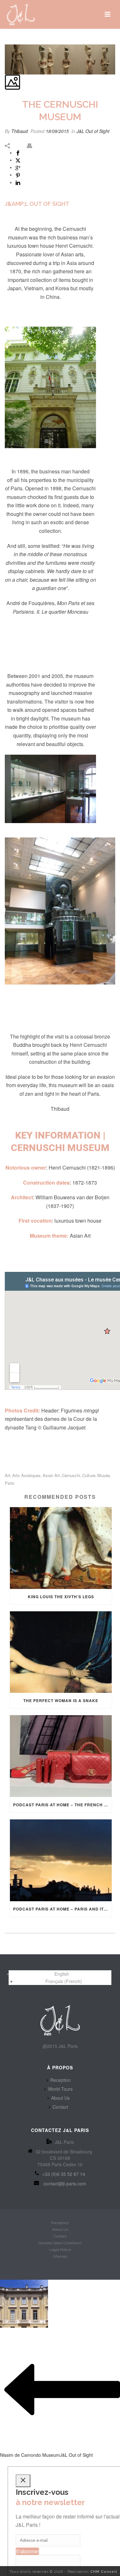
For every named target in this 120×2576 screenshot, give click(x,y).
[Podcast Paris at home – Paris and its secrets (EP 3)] (61, 1860)
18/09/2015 (57, 131)
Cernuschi (71, 1475)
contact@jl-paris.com (65, 2183)
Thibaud (20, 131)
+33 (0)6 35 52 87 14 (64, 2174)
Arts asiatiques (26, 1475)
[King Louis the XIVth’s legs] (61, 1548)
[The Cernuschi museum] (5, 41)
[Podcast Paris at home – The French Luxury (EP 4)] (61, 1756)
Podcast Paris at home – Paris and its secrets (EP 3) (62, 1909)
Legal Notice (60, 2250)
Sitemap (60, 2256)
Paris (10, 1483)
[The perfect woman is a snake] (61, 1652)
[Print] (33, 145)
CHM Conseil (104, 2572)
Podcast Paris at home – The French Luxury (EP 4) (62, 1805)
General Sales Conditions (60, 2243)
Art (8, 1475)
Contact (60, 2107)
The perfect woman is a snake (61, 1700)
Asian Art (51, 1475)
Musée (104, 1475)
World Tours (60, 2089)
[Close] (23, 2481)
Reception (60, 2080)
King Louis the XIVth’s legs (61, 1597)
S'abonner (27, 2551)
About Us (60, 2098)
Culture (89, 1475)
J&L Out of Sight (93, 131)
